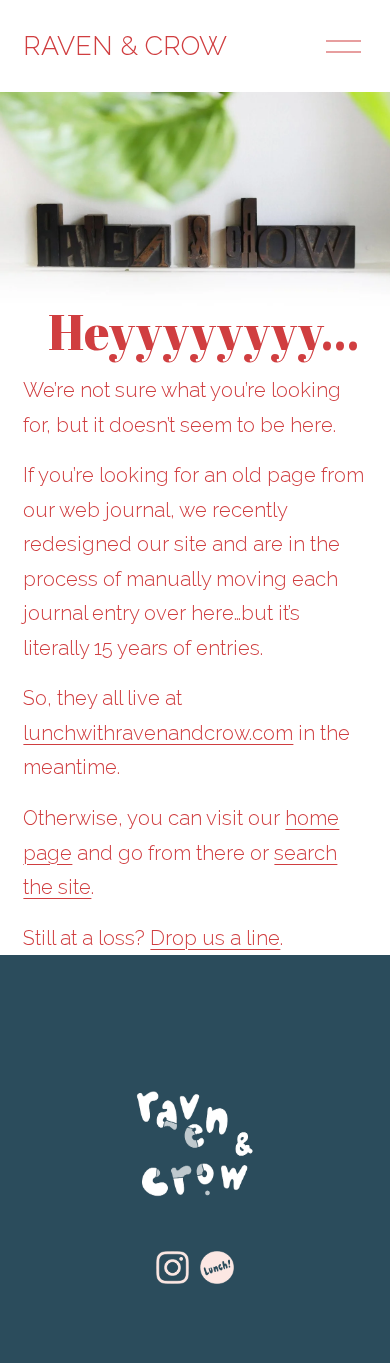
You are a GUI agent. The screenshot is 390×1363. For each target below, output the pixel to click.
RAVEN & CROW (125, 45)
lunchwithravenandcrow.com (158, 733)
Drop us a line (215, 938)
